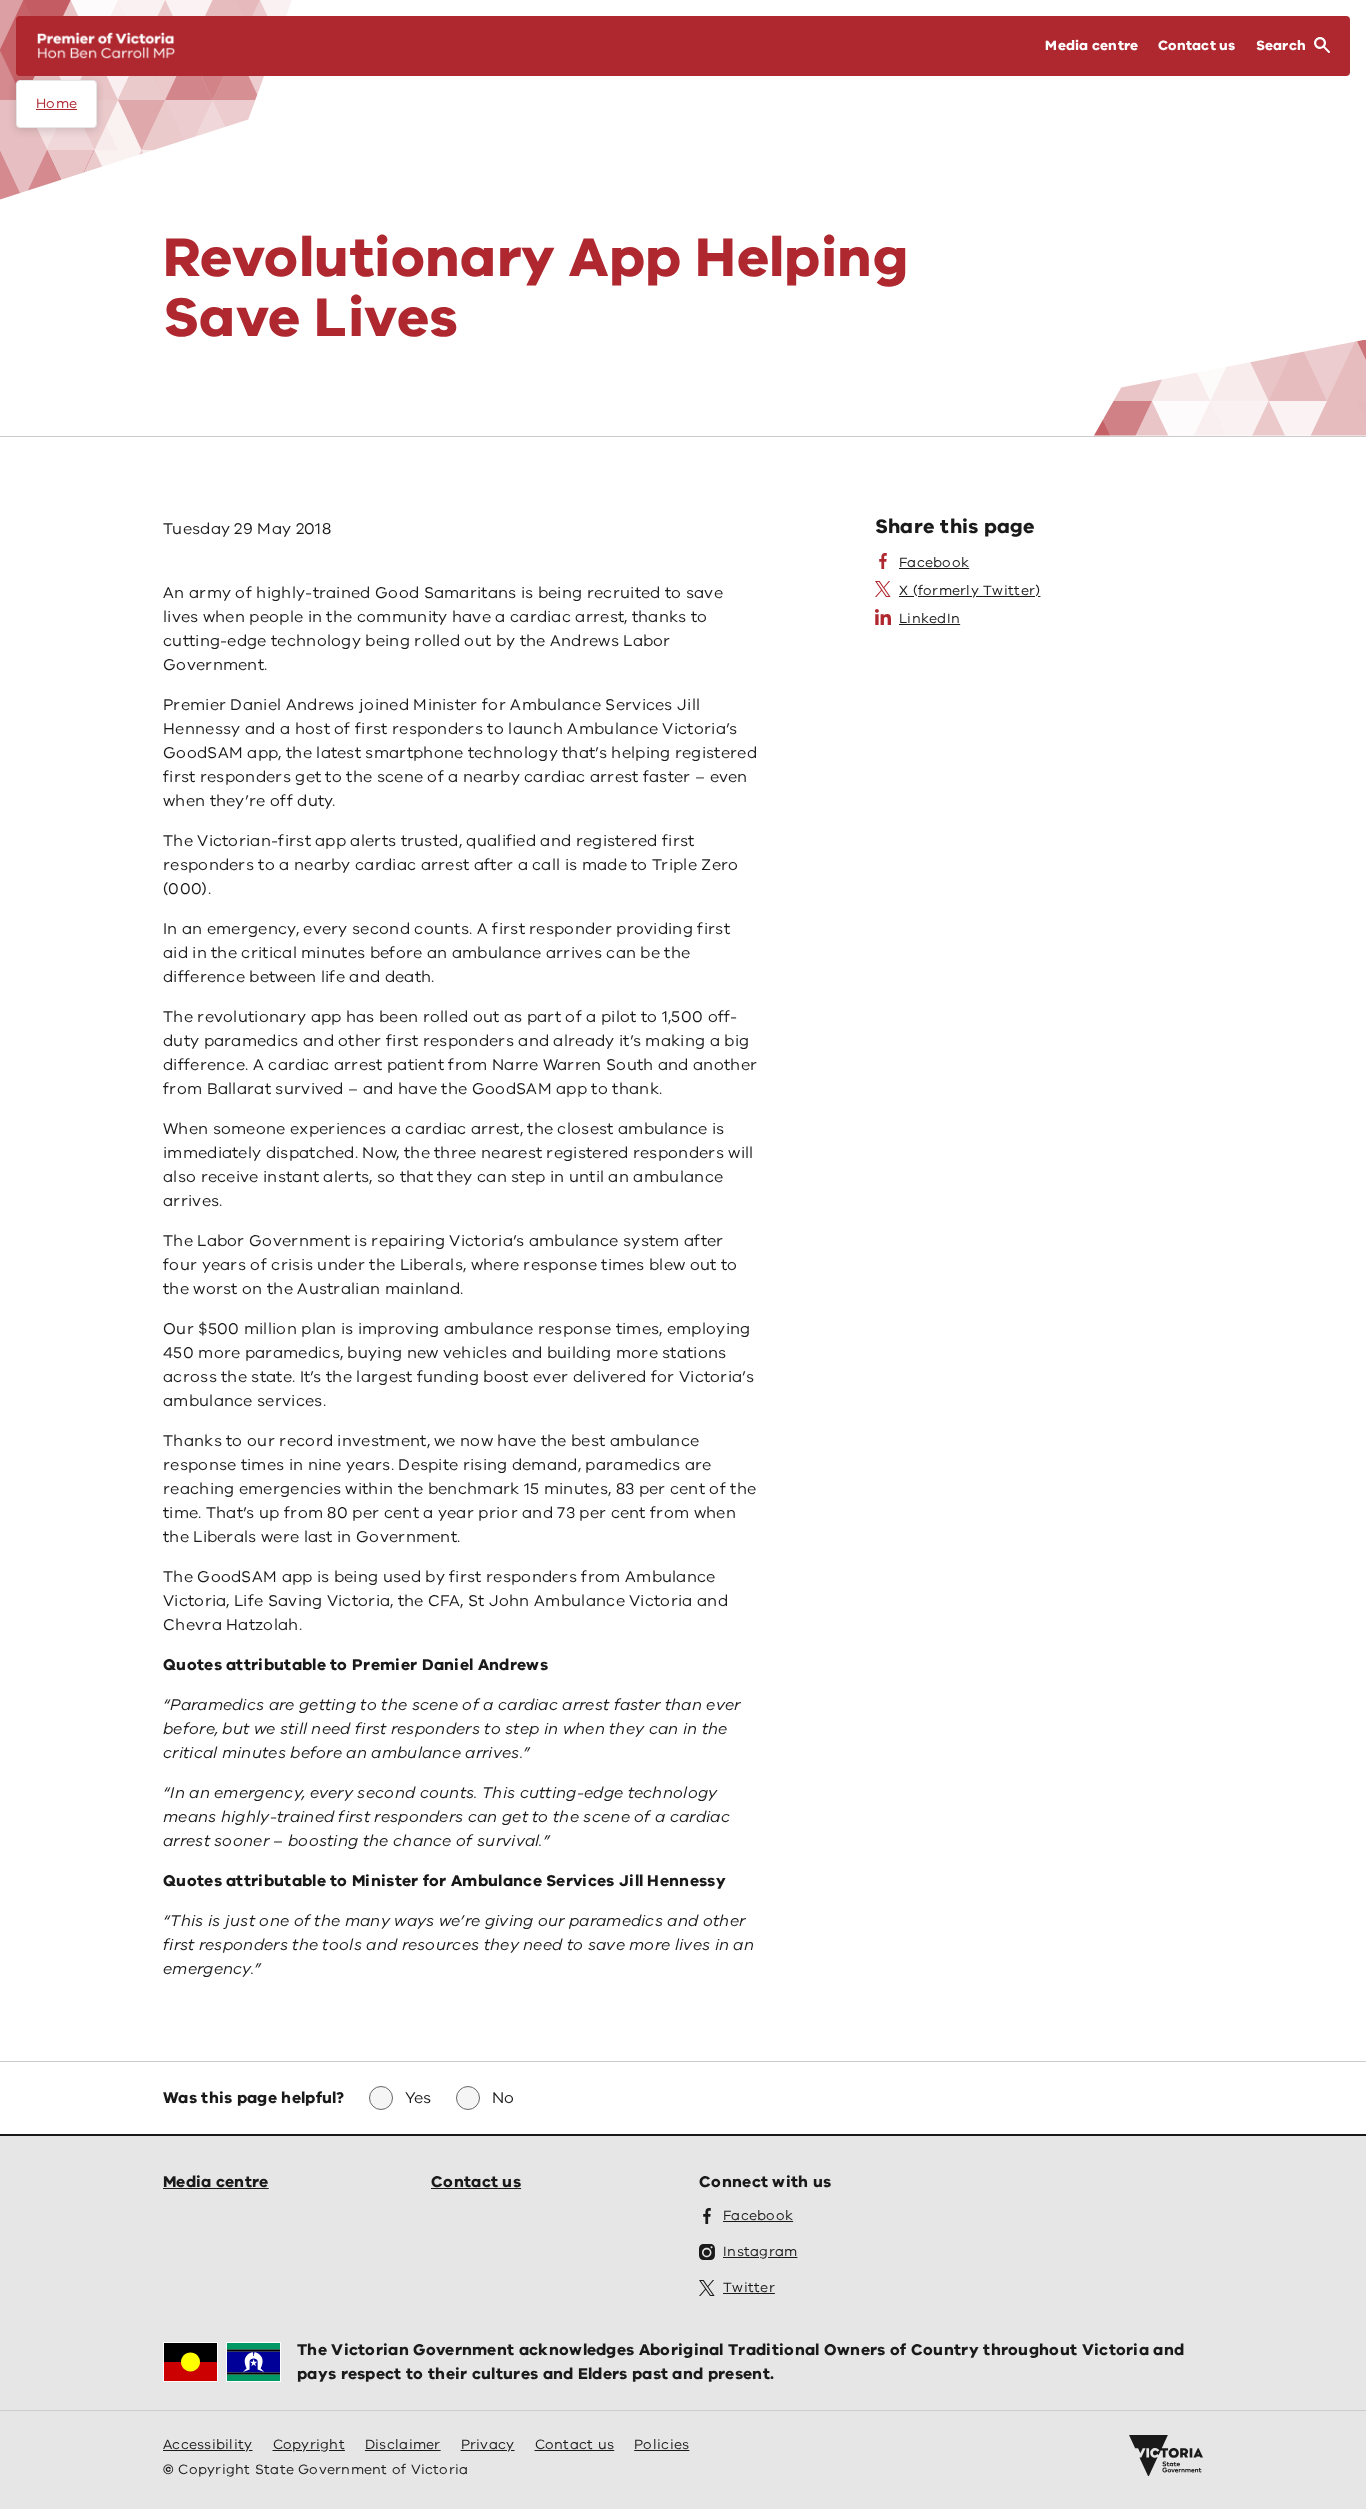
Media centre (216, 2182)
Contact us (476, 2182)
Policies (661, 2444)
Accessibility (208, 2444)
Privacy (488, 2444)
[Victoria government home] (1166, 2456)
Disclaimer (403, 2444)
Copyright (309, 2444)
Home (56, 103)
